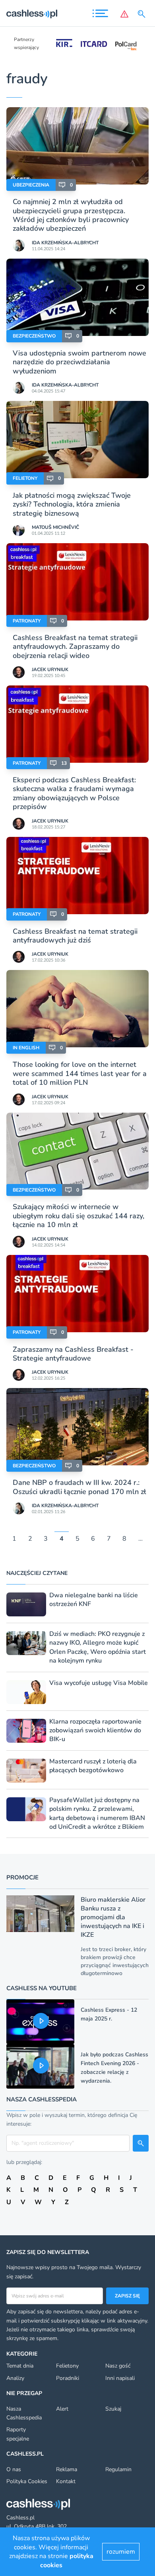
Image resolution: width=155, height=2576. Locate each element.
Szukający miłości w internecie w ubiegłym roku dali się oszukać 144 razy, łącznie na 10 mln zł (78, 1216)
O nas (14, 2469)
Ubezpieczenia (31, 185)
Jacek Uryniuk (50, 670)
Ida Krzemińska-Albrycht (65, 243)
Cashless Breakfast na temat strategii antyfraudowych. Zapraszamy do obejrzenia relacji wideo (75, 647)
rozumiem (121, 2552)
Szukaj (113, 2409)
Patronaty (27, 621)
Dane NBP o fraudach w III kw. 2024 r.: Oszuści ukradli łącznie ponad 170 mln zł (79, 1487)
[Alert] (124, 14)
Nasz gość (118, 2366)
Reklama (67, 2469)
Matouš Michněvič (55, 527)
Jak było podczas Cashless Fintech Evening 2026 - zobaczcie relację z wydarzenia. (114, 2068)
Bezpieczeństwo (34, 336)
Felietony (25, 478)
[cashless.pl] (32, 14)
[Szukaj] (143, 14)
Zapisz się (127, 2296)
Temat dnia (20, 2366)
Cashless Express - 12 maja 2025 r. (109, 2014)
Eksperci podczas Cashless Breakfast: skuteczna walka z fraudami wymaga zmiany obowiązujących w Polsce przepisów (74, 793)
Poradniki (68, 2378)
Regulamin (118, 2469)
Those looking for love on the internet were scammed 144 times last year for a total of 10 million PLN (80, 1073)
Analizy (15, 2378)
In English (26, 1048)
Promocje (22, 1877)
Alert (62, 2409)
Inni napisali (120, 2378)
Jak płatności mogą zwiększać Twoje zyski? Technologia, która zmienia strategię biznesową (72, 504)
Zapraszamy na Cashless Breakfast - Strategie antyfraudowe (73, 1354)
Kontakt (66, 2481)
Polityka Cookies (27, 2481)
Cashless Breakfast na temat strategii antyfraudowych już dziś (75, 936)
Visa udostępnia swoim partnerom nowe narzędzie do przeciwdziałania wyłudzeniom (79, 362)
